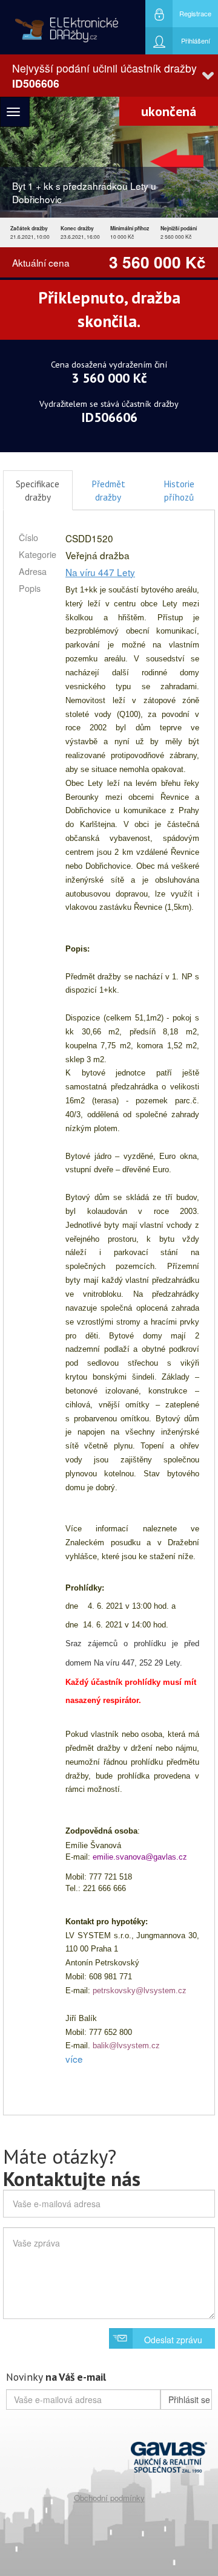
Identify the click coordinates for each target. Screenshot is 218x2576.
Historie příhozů (179, 490)
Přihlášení (196, 41)
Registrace (195, 13)
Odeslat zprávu (173, 2340)
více (74, 2059)
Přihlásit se (189, 2399)
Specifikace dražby (38, 490)
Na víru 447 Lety (100, 572)
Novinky (56, 2377)
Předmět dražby (108, 490)
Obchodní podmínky (109, 2498)
